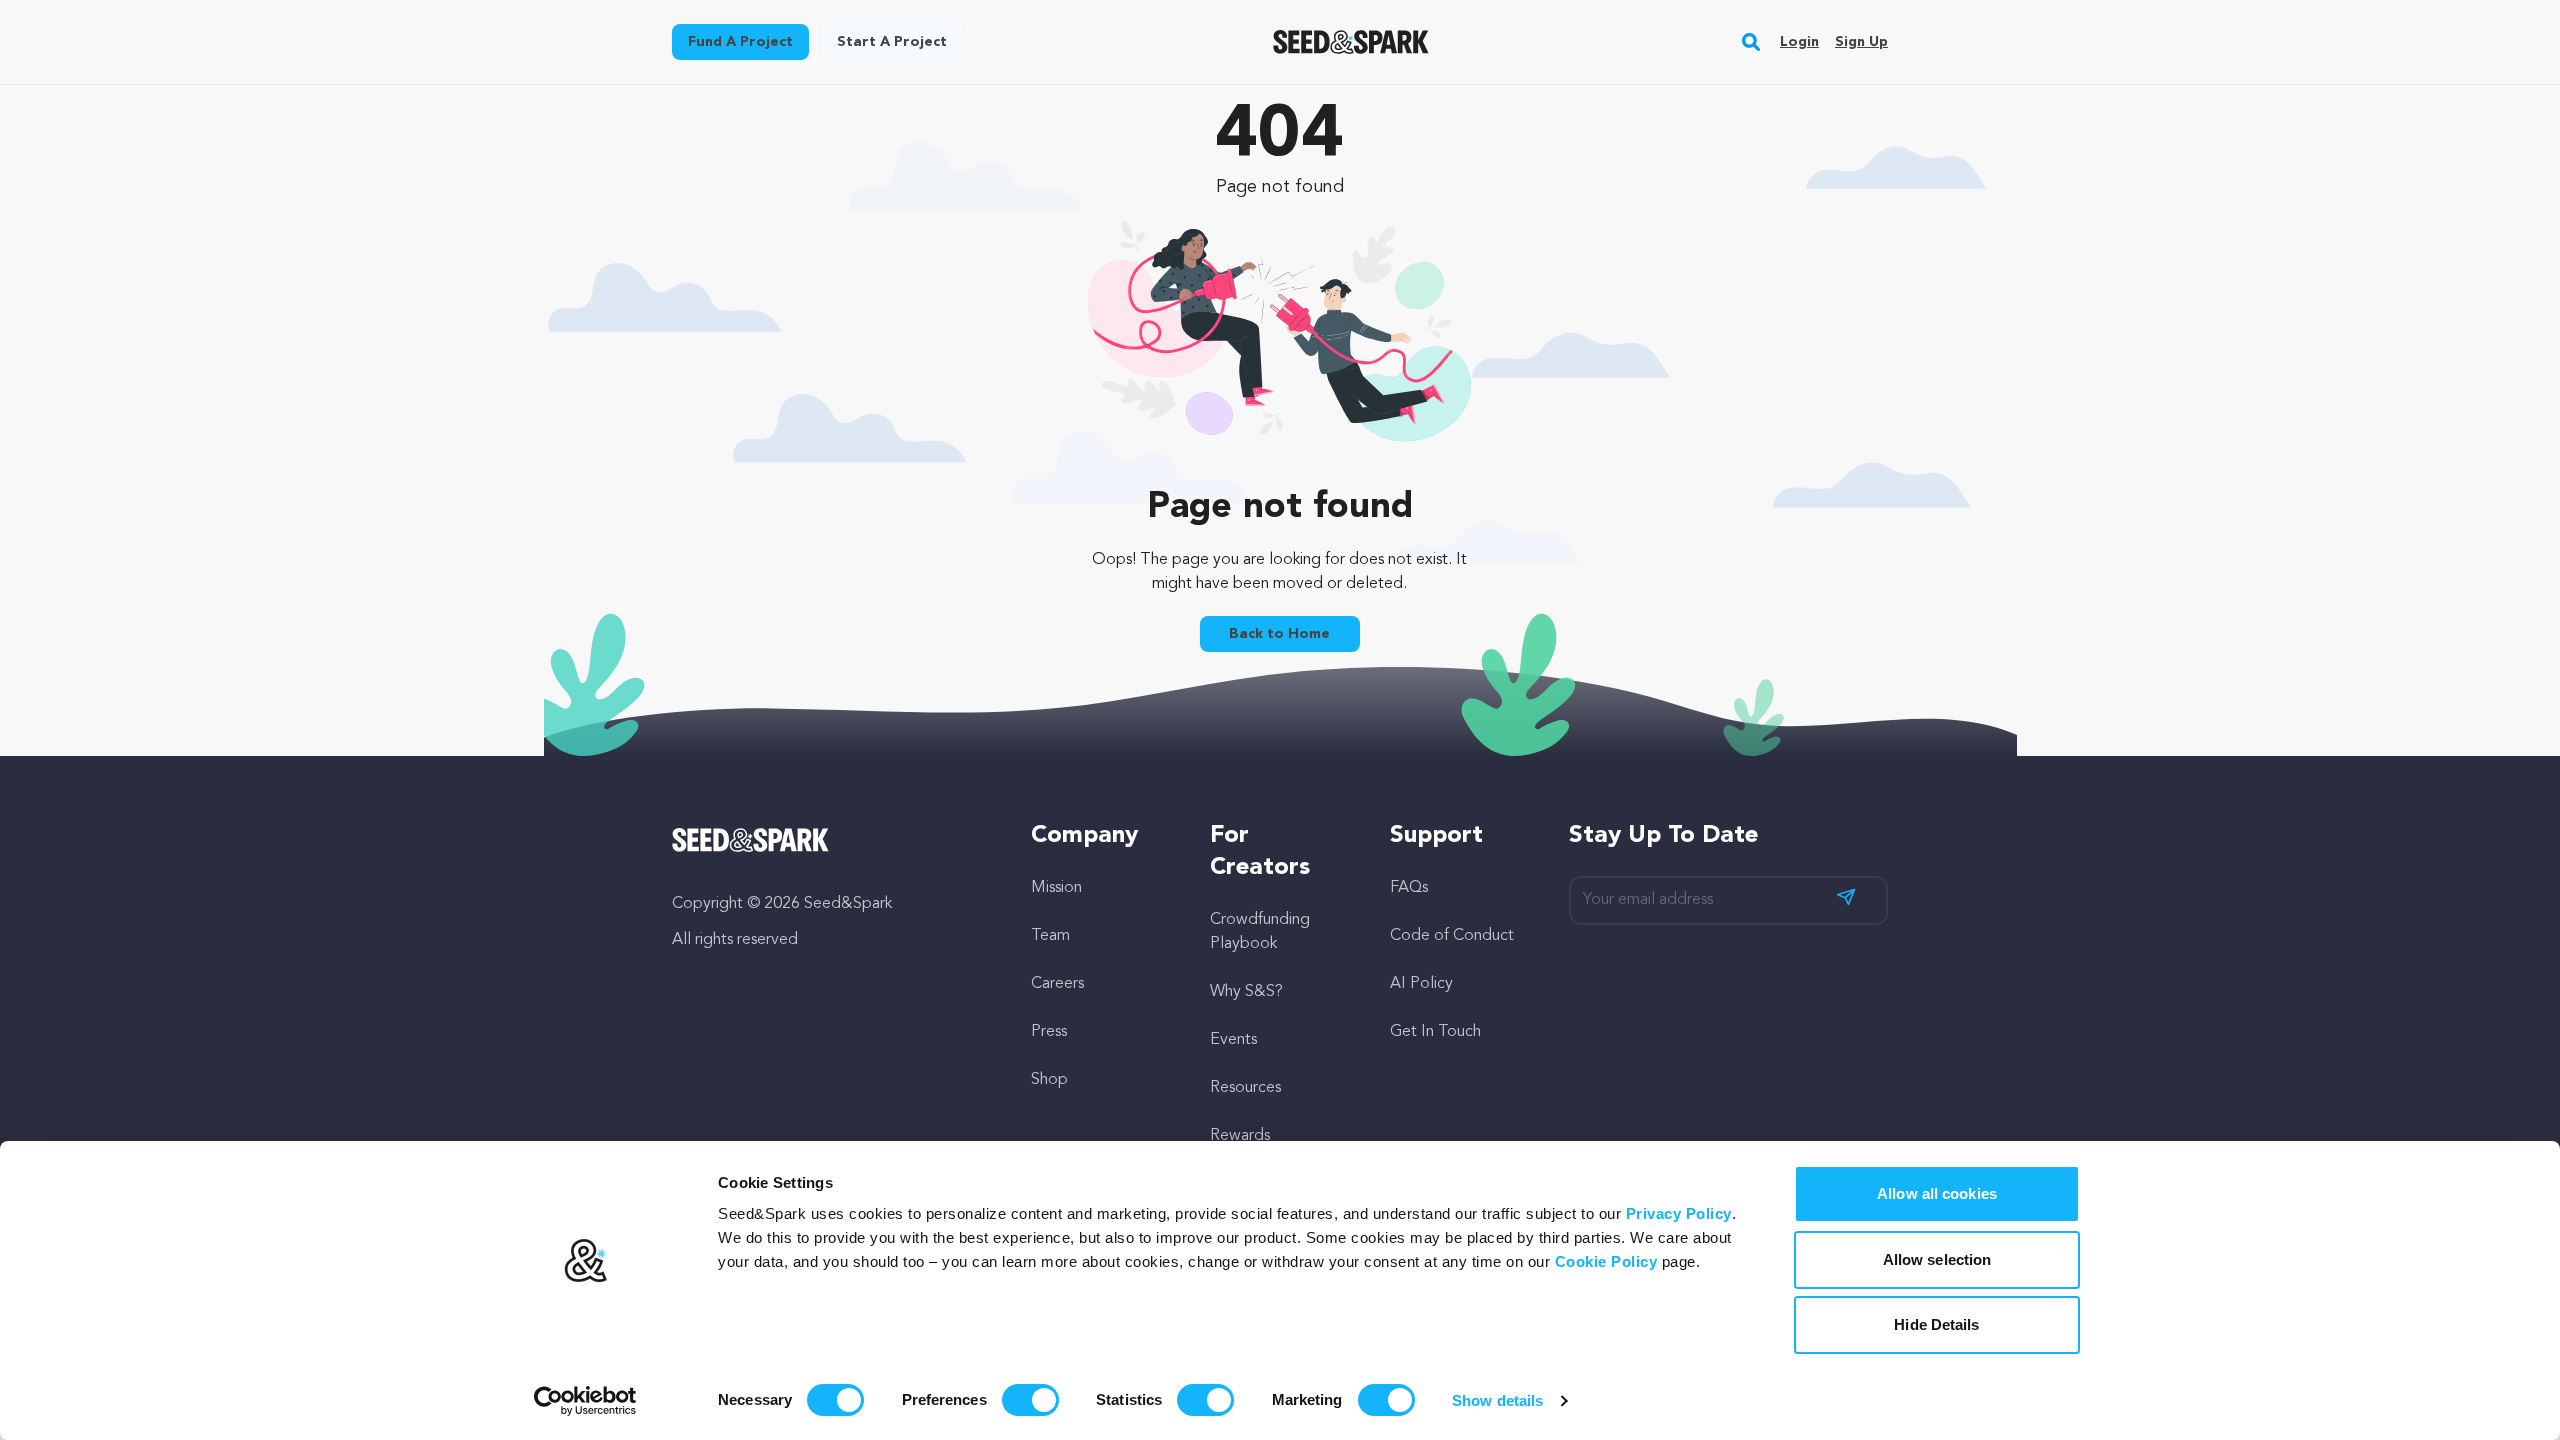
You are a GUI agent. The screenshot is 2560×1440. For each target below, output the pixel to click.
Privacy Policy (1679, 1213)
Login (1799, 42)
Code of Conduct (1452, 936)
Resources (1245, 1088)
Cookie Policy (1606, 1261)
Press (1049, 1032)
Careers (1057, 984)
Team (1050, 936)
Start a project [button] (892, 42)
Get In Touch (1435, 1032)
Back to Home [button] (1279, 634)
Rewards (1240, 1136)
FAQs (1409, 888)
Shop (1049, 1080)
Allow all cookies (1937, 1193)
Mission (1056, 888)
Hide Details (1936, 1324)
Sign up (1861, 42)
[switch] (1030, 1400)
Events (1233, 1040)
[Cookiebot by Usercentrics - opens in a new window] (585, 1401)
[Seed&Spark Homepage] (1351, 42)
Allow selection (1937, 1259)
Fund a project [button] (740, 42)
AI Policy (1421, 984)
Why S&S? (1246, 992)
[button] (1751, 42)
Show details (1497, 1400)
